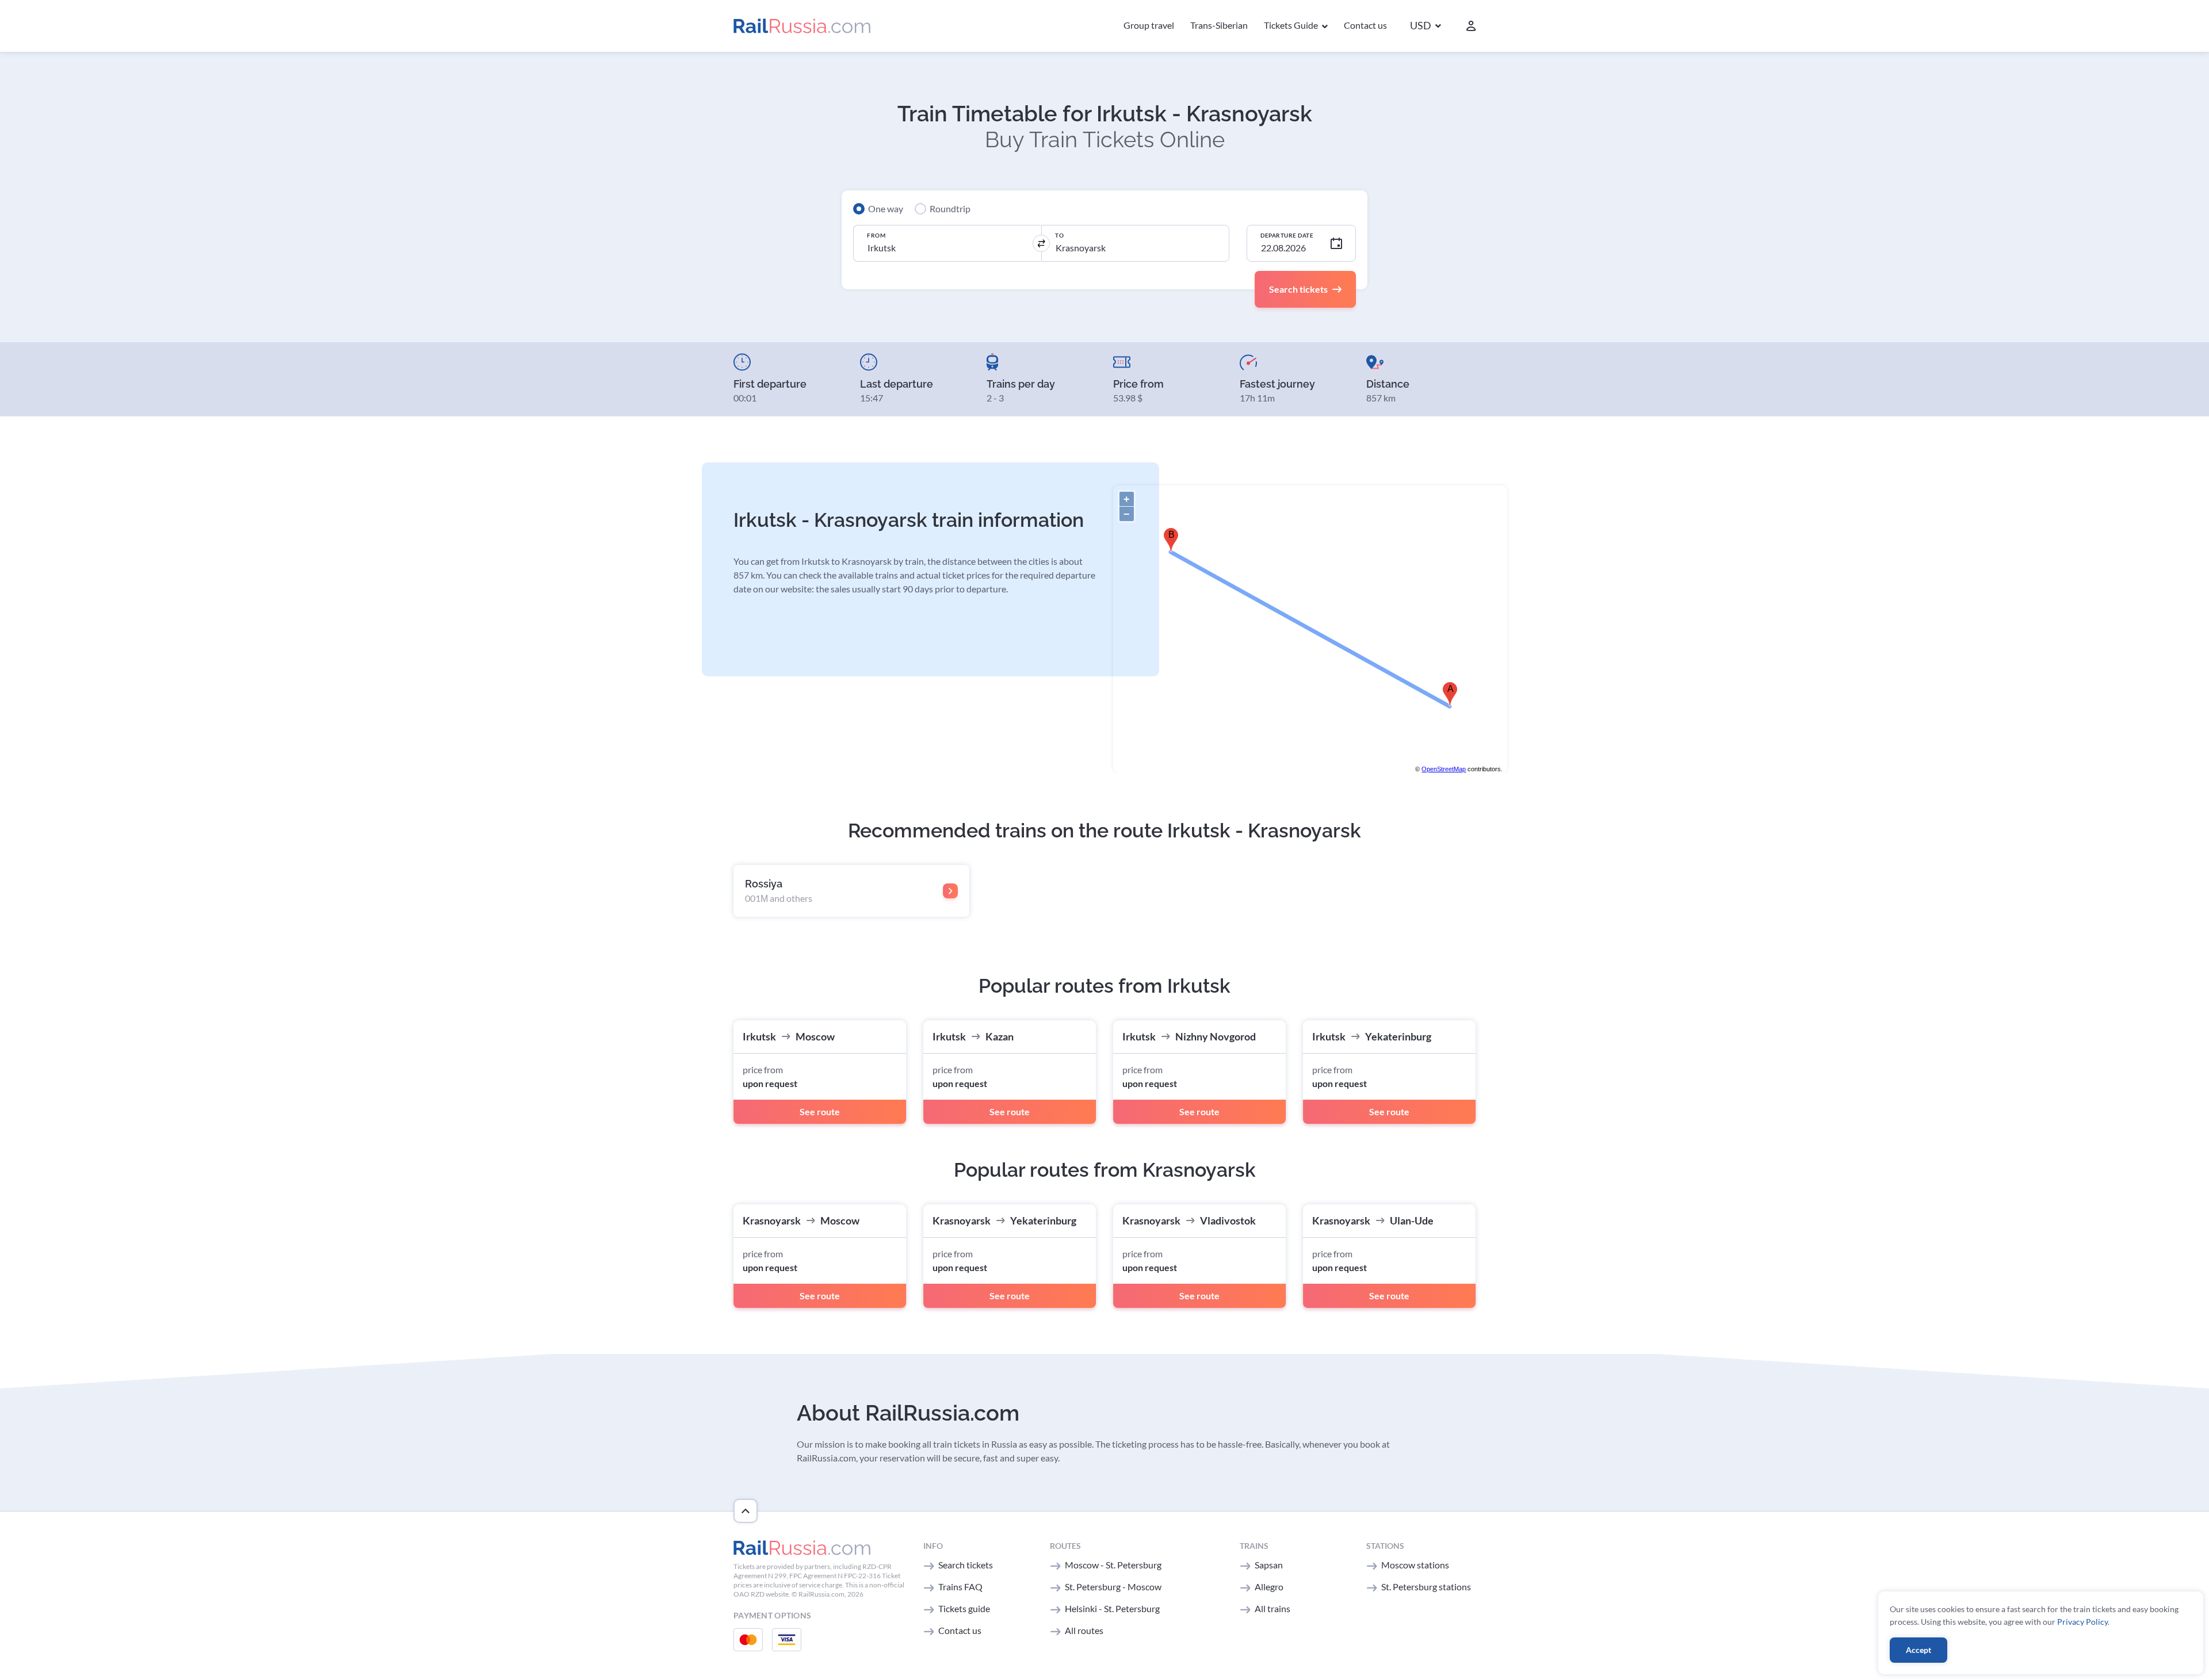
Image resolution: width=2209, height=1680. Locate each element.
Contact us (1365, 25)
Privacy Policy (2082, 1622)
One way (886, 208)
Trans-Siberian (1219, 25)
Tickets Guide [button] (1292, 25)
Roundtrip (950, 208)
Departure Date (1287, 235)
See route (820, 1111)
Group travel (1149, 25)
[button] (1425, 26)
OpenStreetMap (1444, 769)
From (876, 235)
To (1059, 235)
